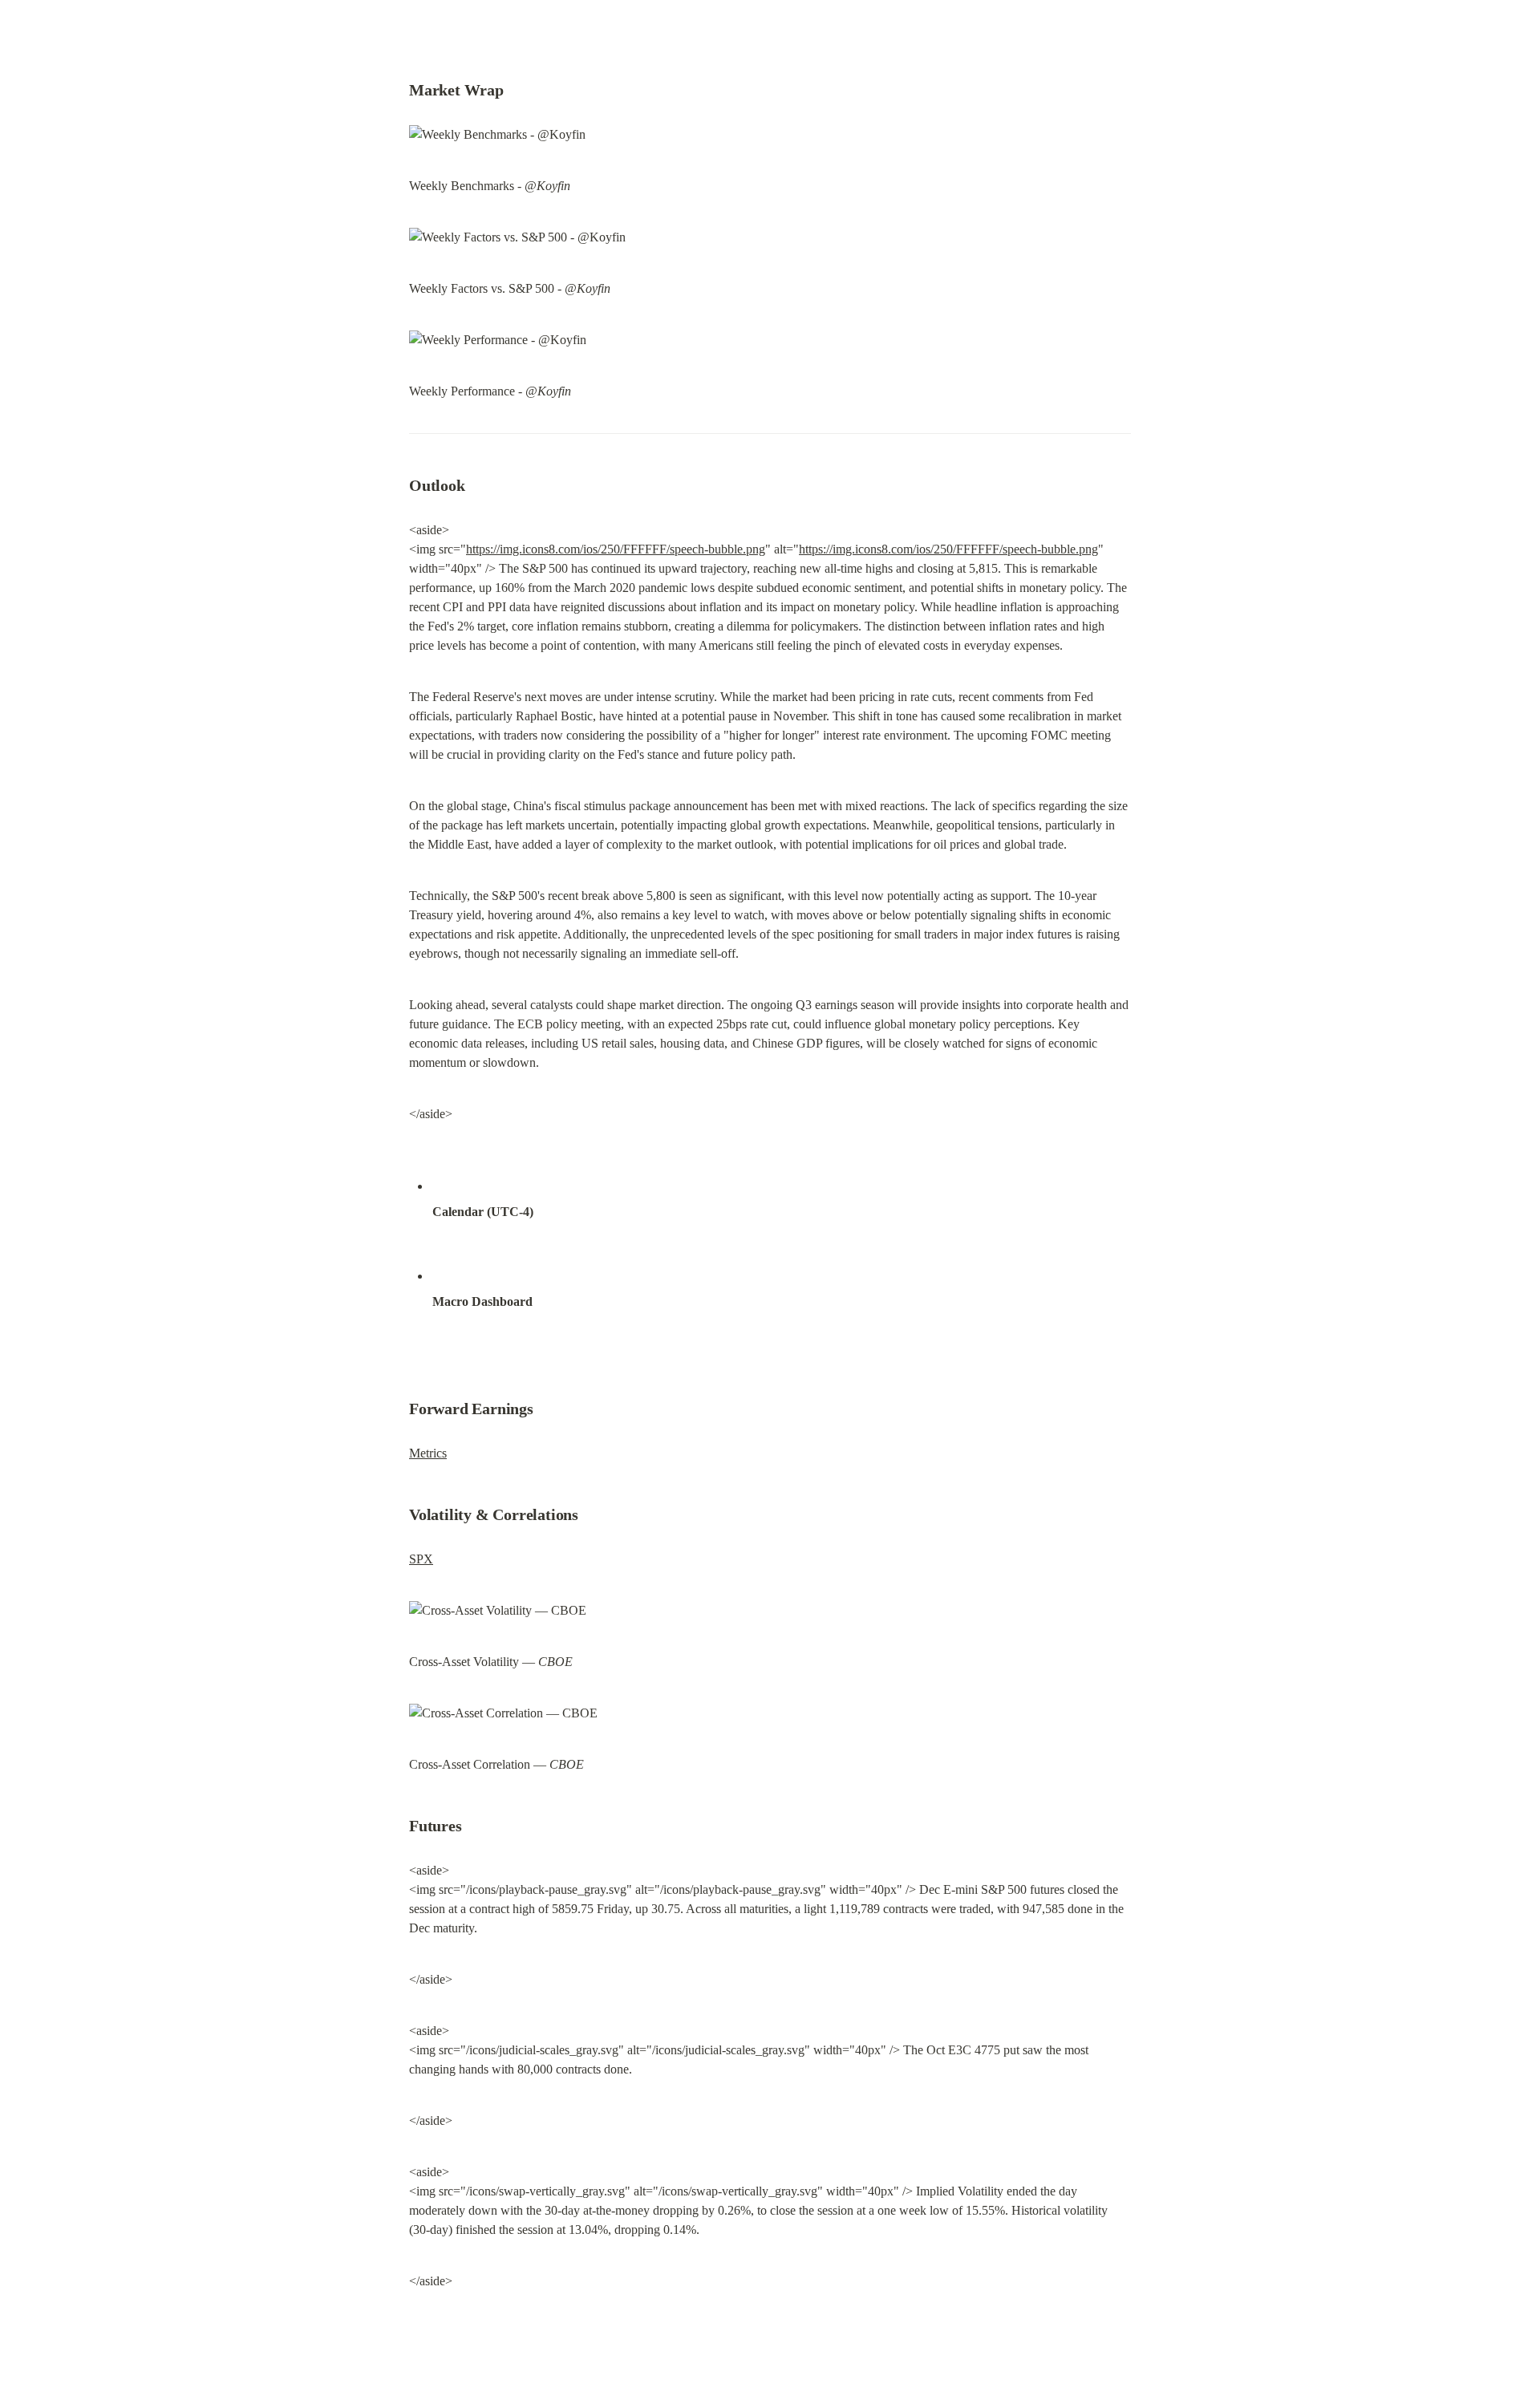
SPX (421, 1559)
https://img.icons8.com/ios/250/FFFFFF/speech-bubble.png (616, 549)
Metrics (428, 1453)
